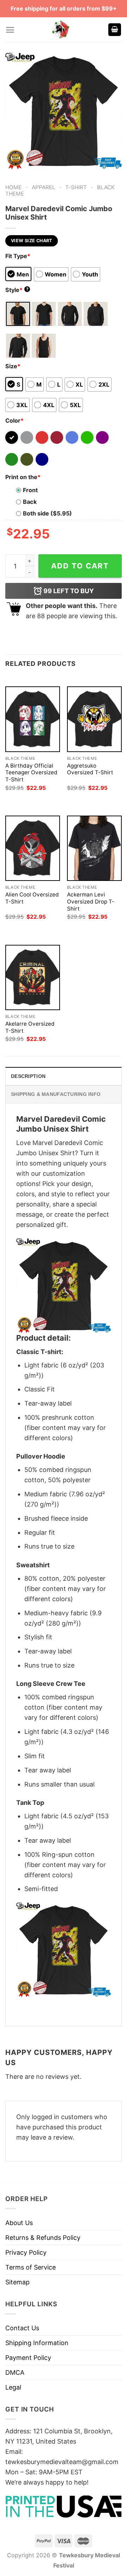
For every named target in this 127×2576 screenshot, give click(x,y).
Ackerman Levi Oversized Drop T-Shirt (91, 902)
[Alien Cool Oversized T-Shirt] (33, 848)
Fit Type (18, 256)
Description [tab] (28, 1076)
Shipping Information (37, 2343)
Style (17, 290)
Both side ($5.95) (47, 513)
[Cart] (115, 30)
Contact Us (22, 2328)
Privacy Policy (26, 2252)
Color (14, 421)
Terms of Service (31, 2267)
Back (30, 502)
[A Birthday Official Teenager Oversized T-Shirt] (33, 719)
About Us (19, 2223)
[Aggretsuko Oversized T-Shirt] (94, 719)
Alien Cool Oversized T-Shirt (32, 898)
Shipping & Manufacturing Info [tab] (56, 1094)
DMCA (15, 2372)
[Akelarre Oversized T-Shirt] (33, 977)
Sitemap (17, 2282)
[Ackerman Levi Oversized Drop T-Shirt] (94, 848)
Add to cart (80, 566)
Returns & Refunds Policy (43, 2238)
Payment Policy (28, 2358)
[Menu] (10, 30)
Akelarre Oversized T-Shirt (30, 1027)
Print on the (23, 477)
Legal (13, 2387)
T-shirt (76, 187)
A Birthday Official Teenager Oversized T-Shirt (31, 773)
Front (30, 490)
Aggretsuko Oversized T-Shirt (90, 769)
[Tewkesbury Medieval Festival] (61, 30)
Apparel (44, 187)
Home (13, 187)
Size (13, 366)
